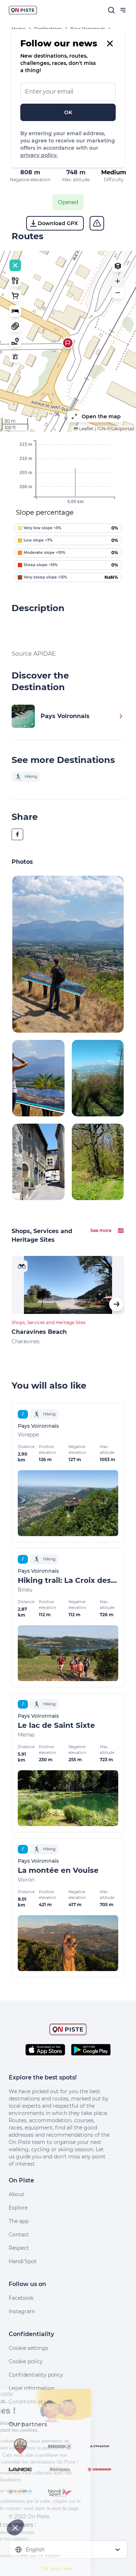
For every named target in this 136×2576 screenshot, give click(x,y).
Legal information (32, 2388)
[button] (68, 343)
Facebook (21, 2298)
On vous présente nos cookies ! (44, 2539)
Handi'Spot (23, 2261)
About (17, 2194)
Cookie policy (26, 2361)
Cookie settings (28, 2348)
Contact (19, 2235)
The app (19, 2221)
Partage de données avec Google (46, 2533)
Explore (18, 2208)
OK (68, 112)
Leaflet (86, 429)
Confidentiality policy (36, 2375)
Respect (19, 2248)
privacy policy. (39, 155)
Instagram (22, 2311)
